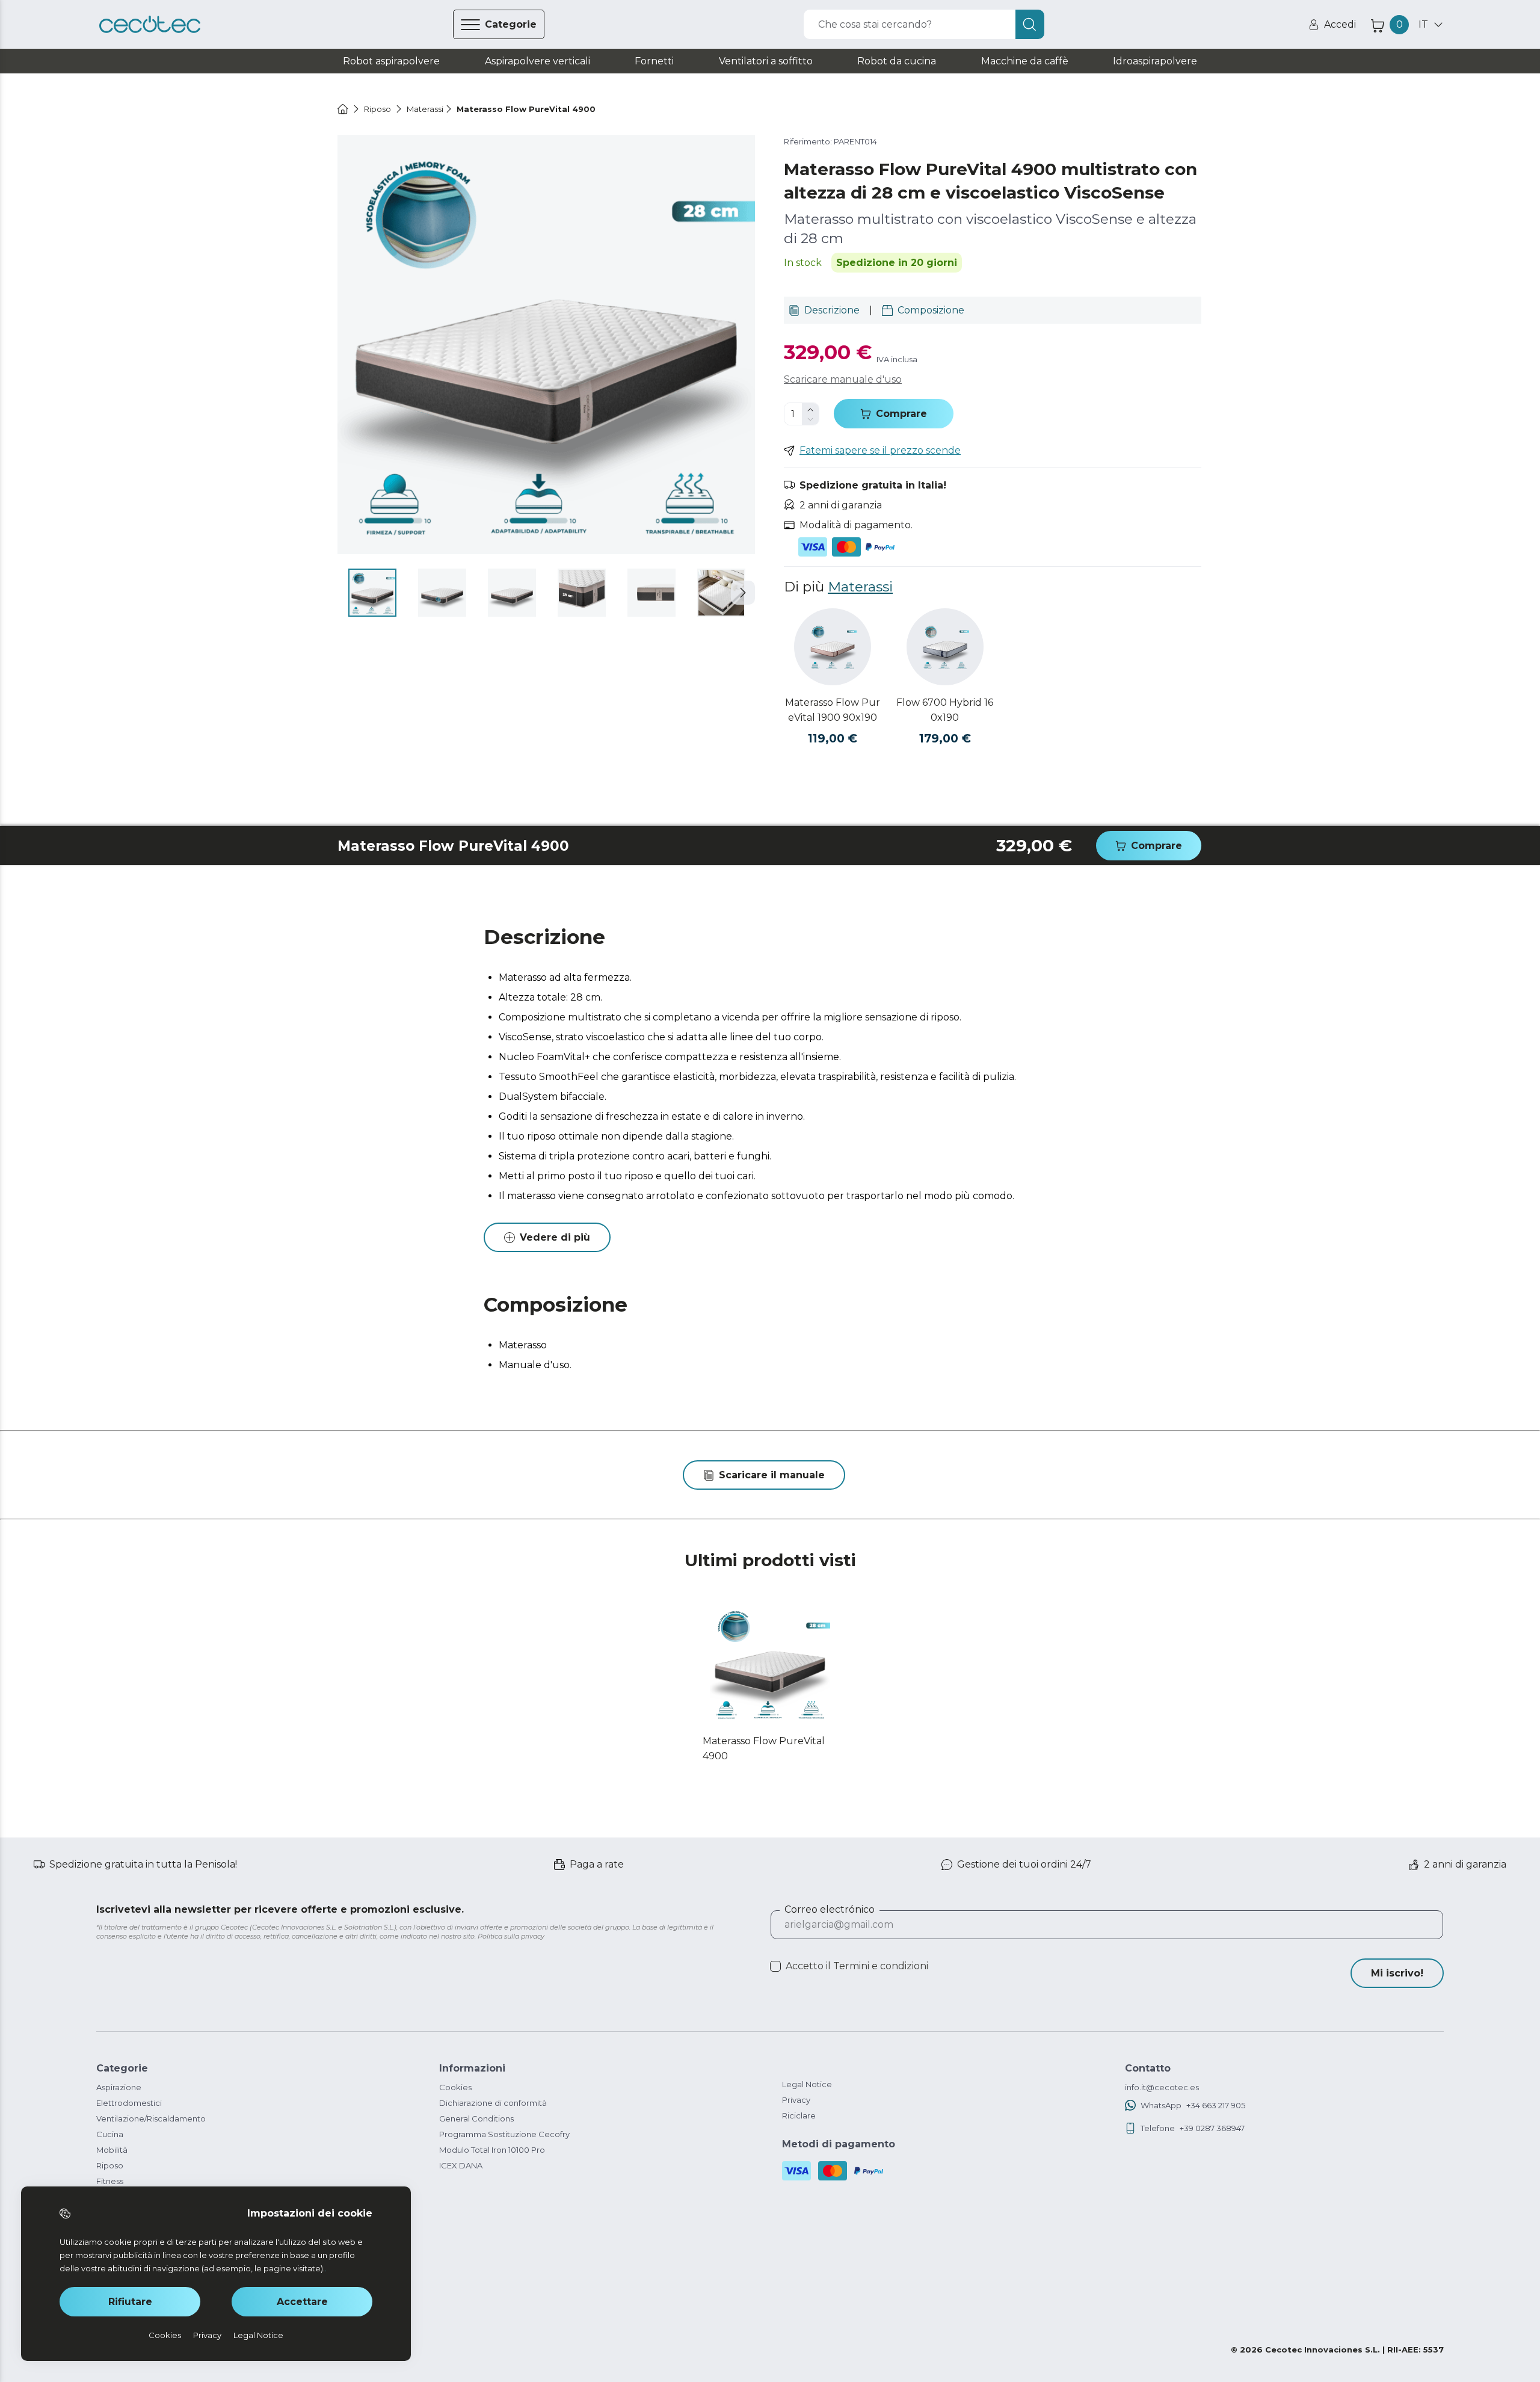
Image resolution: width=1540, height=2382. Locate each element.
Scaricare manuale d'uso (843, 379)
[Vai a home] (343, 109)
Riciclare (799, 2115)
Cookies (455, 2087)
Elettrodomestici (129, 2103)
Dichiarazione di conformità (493, 2103)
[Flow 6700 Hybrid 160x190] (945, 647)
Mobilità (112, 2150)
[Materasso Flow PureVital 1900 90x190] (833, 647)
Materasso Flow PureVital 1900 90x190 (833, 710)
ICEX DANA (461, 2165)
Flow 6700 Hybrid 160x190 (945, 710)
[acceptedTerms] (775, 1966)
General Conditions (476, 2118)
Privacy (796, 2100)
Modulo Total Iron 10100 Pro (492, 2150)
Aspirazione (119, 2087)
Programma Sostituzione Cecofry (504, 2134)
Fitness (110, 2181)
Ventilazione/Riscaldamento (151, 2118)
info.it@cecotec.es (1162, 2087)
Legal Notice (807, 2084)
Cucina (110, 2134)
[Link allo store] (150, 25)
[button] (743, 593)
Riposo (110, 2165)
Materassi (860, 587)
